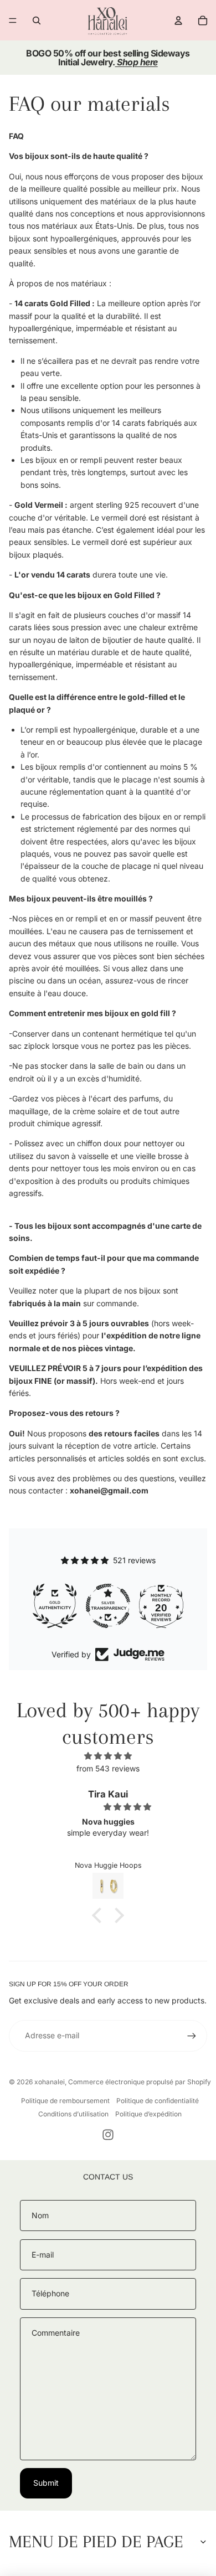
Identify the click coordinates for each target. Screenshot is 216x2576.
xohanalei (50, 2082)
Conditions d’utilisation (73, 2114)
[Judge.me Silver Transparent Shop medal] (108, 1606)
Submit (46, 2483)
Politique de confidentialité (158, 2101)
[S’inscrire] (192, 2036)
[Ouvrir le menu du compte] (178, 20)
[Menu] (13, 20)
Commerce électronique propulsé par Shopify (140, 2082)
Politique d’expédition (148, 2114)
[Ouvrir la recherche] (37, 20)
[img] (108, 1756)
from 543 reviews (108, 1768)
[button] (100, 1915)
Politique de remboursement (65, 2101)
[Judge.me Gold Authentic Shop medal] (55, 1606)
